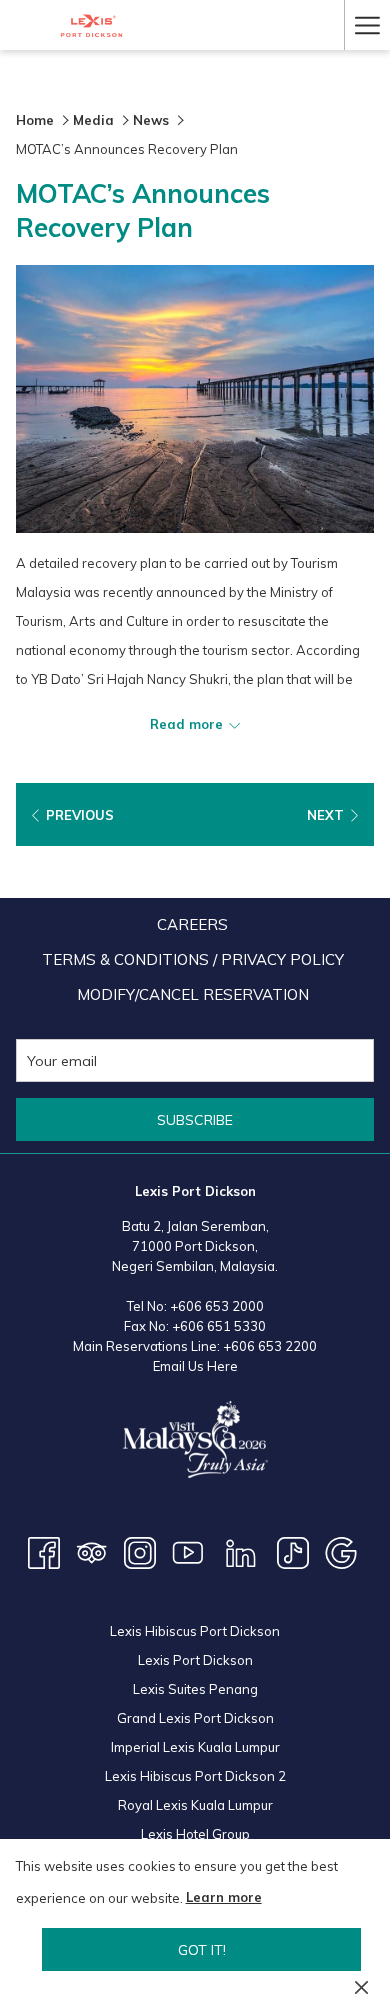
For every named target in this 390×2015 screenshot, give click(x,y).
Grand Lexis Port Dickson (195, 1718)
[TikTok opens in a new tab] (293, 1551)
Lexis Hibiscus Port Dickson (195, 1631)
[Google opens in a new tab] (341, 1551)
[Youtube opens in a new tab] (188, 1551)
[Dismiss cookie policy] (361, 1986)
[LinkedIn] (241, 1551)
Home (35, 120)
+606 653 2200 (270, 1346)
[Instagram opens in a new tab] (140, 1551)
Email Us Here (195, 1366)
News (151, 120)
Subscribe (195, 1120)
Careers (192, 924)
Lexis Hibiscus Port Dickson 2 (195, 1776)
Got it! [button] (202, 1950)
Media (93, 120)
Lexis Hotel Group (195, 1834)
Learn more (224, 1897)
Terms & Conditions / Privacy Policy (193, 959)
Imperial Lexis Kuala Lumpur (195, 1747)
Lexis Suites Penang (195, 1689)
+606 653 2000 (217, 1306)
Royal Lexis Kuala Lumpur (195, 1805)
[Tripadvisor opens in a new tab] (92, 1551)
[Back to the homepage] (91, 25)
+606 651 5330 (219, 1326)
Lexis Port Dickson (195, 1660)
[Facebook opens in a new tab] (44, 1551)
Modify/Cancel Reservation (193, 994)
